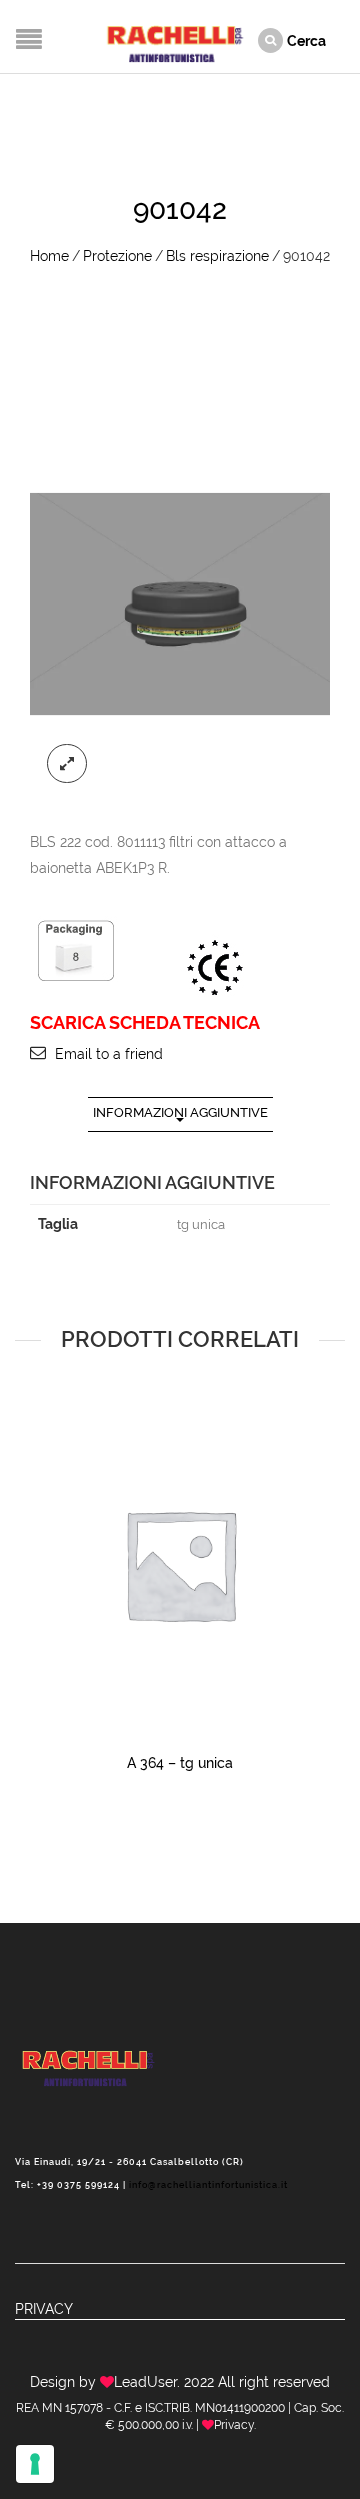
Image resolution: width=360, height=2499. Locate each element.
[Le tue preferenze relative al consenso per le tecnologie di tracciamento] (35, 2464)
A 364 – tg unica (180, 1763)
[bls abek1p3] (180, 604)
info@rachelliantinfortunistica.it (208, 2185)
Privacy (234, 2425)
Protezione (117, 256)
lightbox (67, 764)
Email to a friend (109, 1054)
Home (49, 256)
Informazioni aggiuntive (180, 1112)
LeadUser (145, 2382)
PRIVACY (44, 2309)
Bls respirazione (217, 256)
